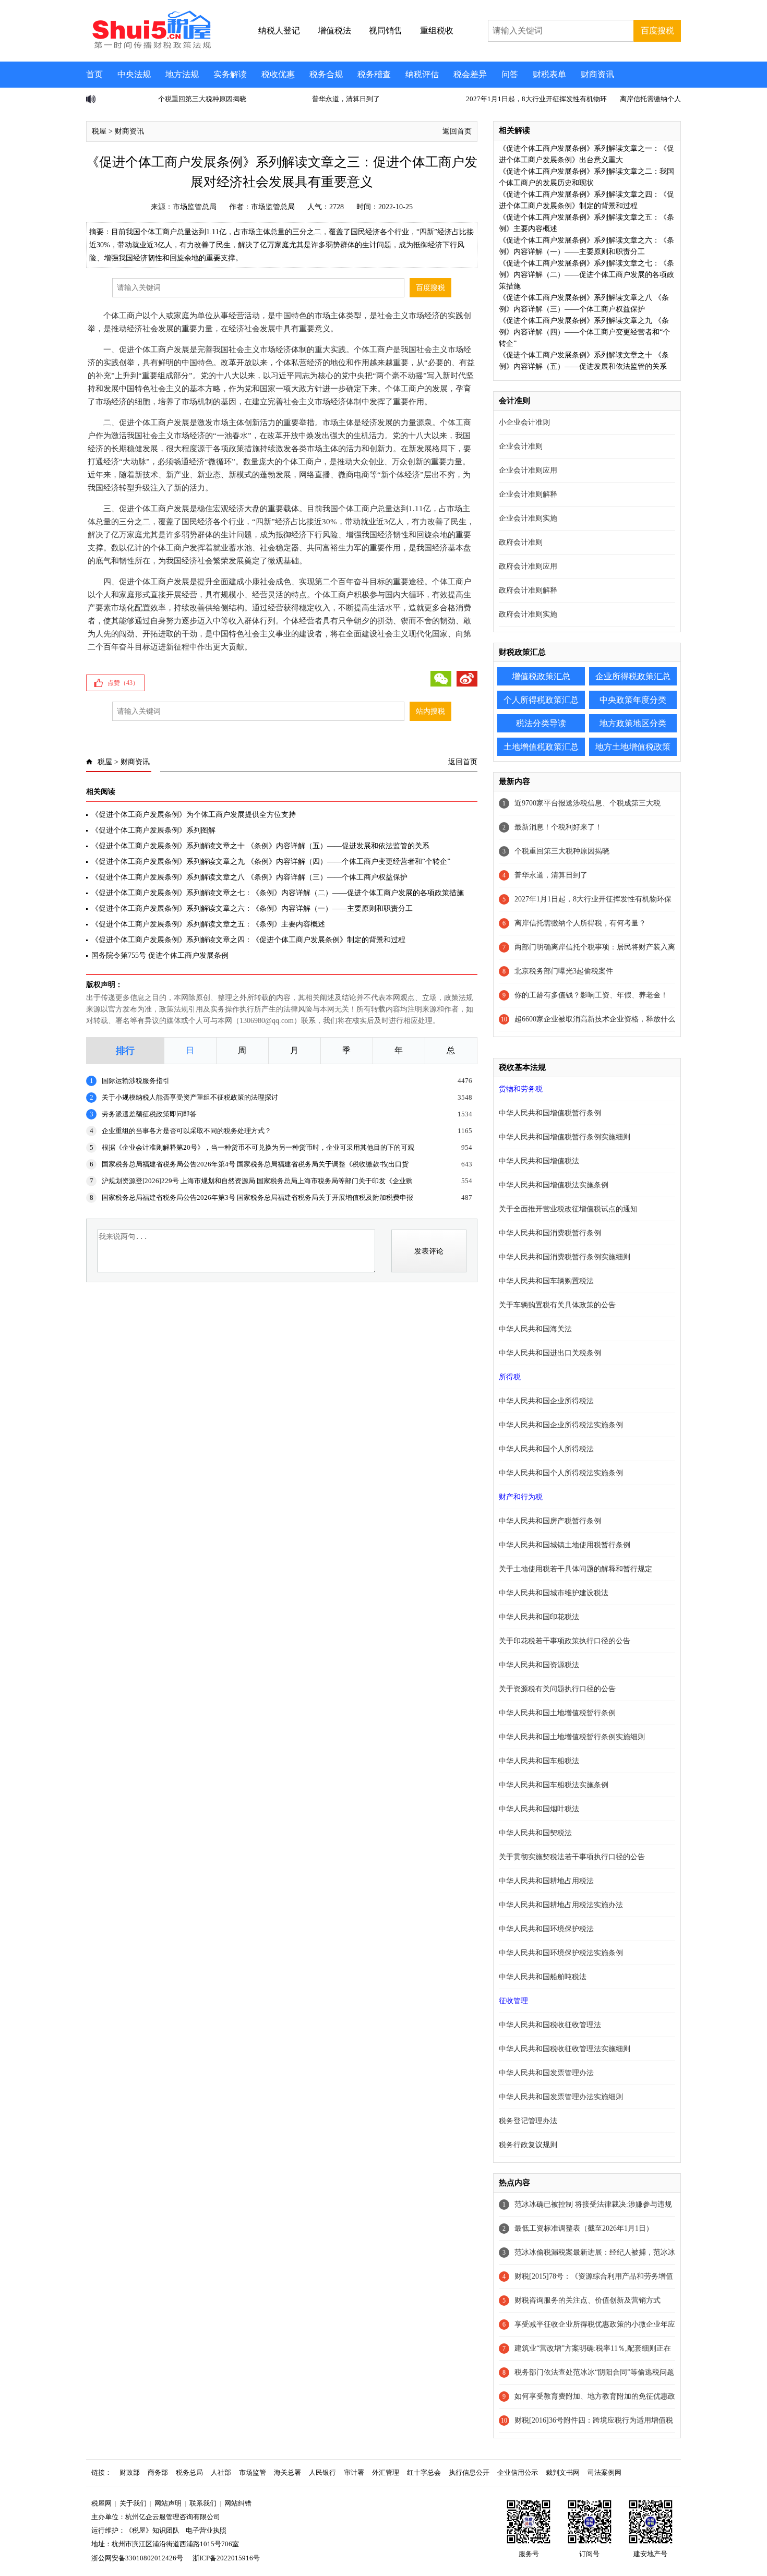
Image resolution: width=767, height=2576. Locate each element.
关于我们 (133, 2503)
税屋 (99, 131)
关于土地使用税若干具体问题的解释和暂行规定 (576, 1569)
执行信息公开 (469, 2472)
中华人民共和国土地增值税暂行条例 (557, 1713)
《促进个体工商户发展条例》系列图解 (153, 830)
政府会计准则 (521, 542)
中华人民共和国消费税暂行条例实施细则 (565, 1257)
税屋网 (101, 2503)
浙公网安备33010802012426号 (137, 2558)
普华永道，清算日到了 (290, 99)
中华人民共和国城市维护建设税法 (554, 1593)
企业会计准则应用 (528, 470)
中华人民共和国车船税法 (539, 1761)
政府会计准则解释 (528, 590)
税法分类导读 (541, 723)
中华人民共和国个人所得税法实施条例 (561, 1473)
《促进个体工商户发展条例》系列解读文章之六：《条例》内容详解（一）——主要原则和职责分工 (252, 908)
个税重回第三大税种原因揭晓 (146, 99)
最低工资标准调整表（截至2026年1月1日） (584, 2228)
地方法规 (182, 74)
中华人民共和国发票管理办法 (546, 2073)
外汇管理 (386, 2472)
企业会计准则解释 (528, 494)
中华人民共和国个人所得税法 (546, 1449)
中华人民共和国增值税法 (539, 1161)
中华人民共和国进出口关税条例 (550, 1353)
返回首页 (457, 131)
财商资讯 (597, 74)
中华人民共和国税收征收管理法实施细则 (565, 2049)
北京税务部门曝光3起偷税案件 (564, 971)
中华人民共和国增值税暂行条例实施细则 (565, 1137)
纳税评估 (422, 74)
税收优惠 (278, 74)
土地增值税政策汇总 (541, 747)
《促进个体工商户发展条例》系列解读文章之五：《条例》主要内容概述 (208, 924)
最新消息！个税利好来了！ (558, 827)
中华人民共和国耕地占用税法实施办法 (561, 1905)
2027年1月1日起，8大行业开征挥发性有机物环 (480, 99)
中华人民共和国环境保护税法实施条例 (561, 1953)
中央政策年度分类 (633, 700)
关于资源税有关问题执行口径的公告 (557, 1689)
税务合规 (326, 74)
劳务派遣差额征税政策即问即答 (149, 1114)
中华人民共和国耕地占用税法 (546, 1881)
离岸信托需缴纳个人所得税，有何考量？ (625, 99)
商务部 (158, 2472)
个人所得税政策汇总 (541, 700)
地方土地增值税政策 (633, 747)
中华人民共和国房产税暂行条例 (550, 1521)
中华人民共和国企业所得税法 (546, 1401)
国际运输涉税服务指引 (136, 1081)
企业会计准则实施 (528, 518)
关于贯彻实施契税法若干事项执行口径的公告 (572, 1857)
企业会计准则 (521, 446)
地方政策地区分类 (633, 723)
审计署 (354, 2472)
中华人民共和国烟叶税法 (539, 1809)
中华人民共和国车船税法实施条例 (554, 1785)
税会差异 (470, 74)
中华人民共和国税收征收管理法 (550, 2025)
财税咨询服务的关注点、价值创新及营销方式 (588, 2300)
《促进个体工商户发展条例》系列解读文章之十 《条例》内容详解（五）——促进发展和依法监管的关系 (260, 846)
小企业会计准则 (524, 422)
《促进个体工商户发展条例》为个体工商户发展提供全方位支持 (194, 815)
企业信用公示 (518, 2472)
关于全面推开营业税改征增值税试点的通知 (568, 1209)
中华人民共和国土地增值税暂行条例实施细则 (572, 1737)
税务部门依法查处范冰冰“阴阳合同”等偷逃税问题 (594, 2372)
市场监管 (253, 2472)
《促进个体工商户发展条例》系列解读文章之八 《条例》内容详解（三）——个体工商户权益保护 (249, 877)
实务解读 (230, 74)
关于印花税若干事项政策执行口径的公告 (565, 1641)
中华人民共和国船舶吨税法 (543, 1977)
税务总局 (189, 2472)
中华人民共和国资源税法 (539, 1665)
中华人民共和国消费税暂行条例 (550, 1233)
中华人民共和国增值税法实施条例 (554, 1185)
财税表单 (549, 74)
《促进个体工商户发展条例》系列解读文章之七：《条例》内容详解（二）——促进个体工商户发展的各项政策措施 (278, 893)
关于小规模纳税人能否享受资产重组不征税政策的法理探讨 (190, 1097)
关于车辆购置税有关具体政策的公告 (557, 1305)
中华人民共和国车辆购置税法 (546, 1281)
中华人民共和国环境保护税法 (546, 1929)
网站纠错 (238, 2503)
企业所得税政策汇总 (633, 676)
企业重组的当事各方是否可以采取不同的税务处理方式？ (187, 1131)
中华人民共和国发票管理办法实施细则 (561, 2097)
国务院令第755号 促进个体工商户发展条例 (160, 955)
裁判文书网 (563, 2472)
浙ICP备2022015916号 (226, 2558)
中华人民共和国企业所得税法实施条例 (561, 1425)
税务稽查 (374, 74)
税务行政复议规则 (528, 2145)
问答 (510, 74)
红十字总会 (424, 2472)
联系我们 (203, 2503)
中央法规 (134, 74)
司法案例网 (604, 2472)
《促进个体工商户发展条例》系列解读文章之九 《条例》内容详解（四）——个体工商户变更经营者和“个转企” (271, 862)
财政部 (130, 2472)
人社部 (221, 2472)
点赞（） (123, 683)
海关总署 (287, 2472)
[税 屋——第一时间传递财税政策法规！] (150, 47)
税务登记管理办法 (528, 2121)
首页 (94, 74)
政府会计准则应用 (528, 566)
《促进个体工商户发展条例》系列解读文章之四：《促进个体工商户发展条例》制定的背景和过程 (248, 940)
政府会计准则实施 (528, 614)
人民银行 (322, 2472)
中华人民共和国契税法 (535, 1833)
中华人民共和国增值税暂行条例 (550, 1113)
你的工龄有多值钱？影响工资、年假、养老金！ (591, 995)
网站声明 (168, 2503)
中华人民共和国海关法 (535, 1329)
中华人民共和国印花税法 (539, 1617)
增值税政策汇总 (541, 676)
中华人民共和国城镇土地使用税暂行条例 (565, 1545)
